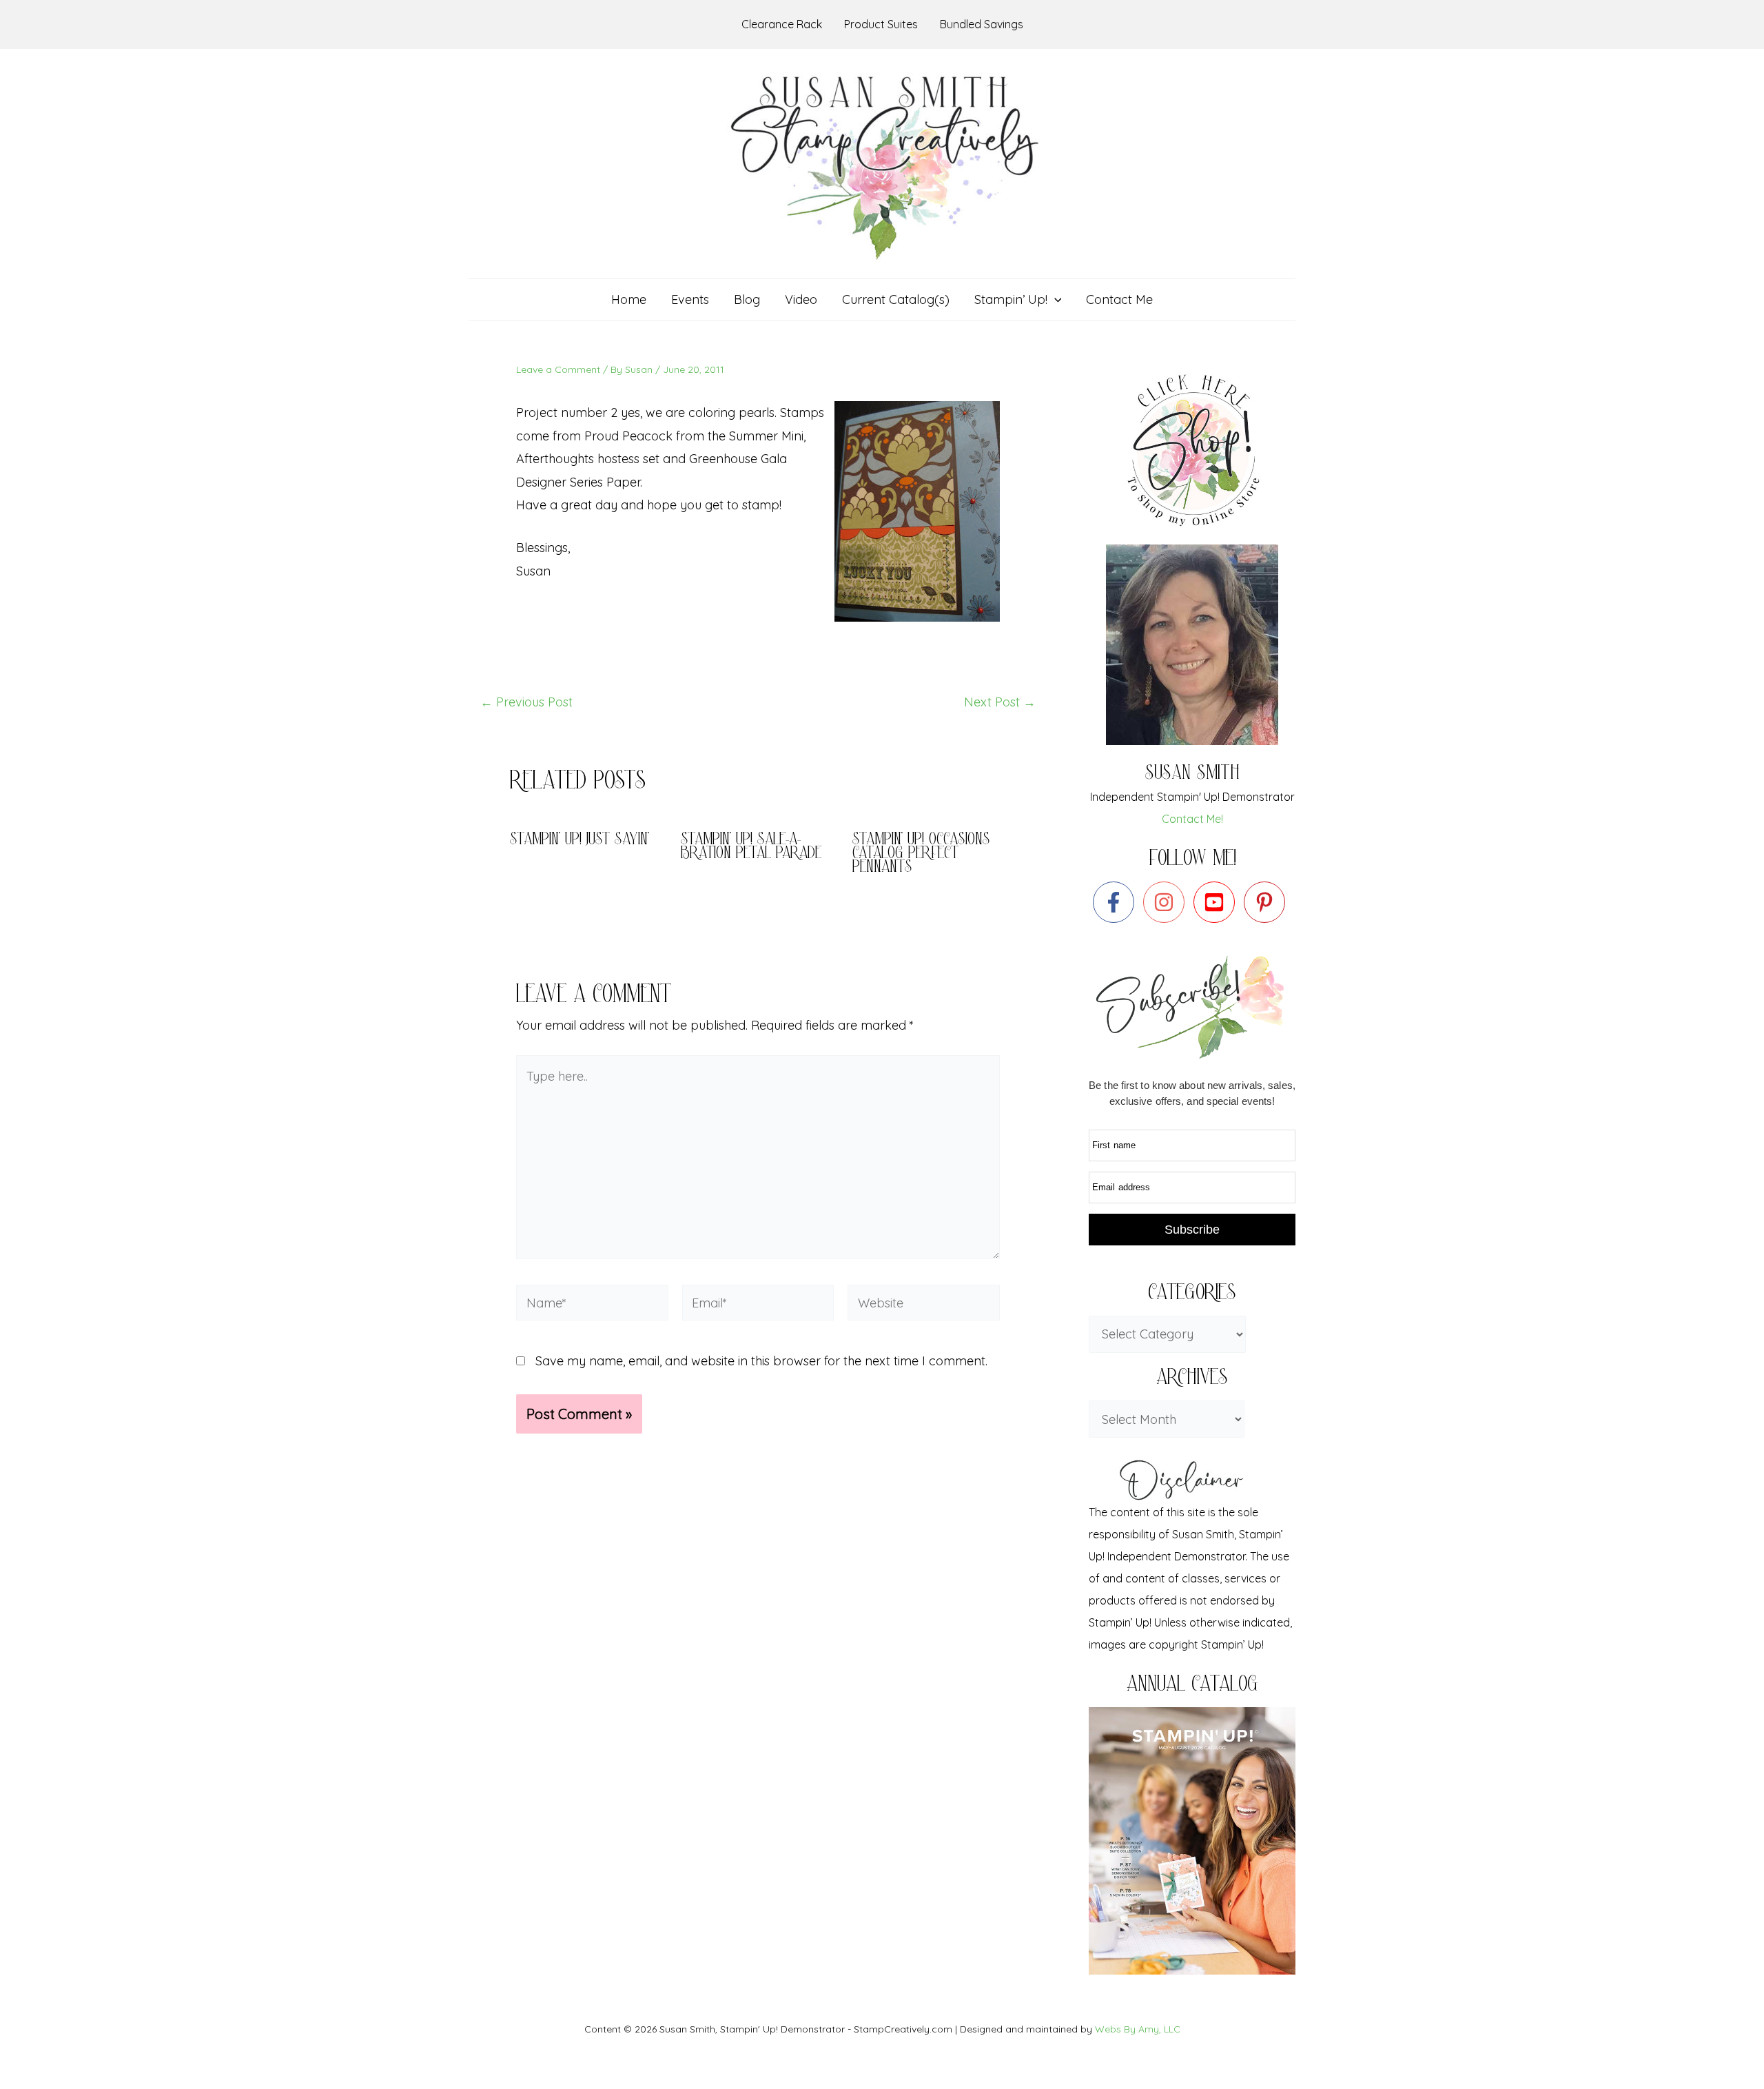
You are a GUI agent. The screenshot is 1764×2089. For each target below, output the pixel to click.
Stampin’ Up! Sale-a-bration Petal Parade (751, 847)
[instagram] (1167, 902)
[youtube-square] (1217, 902)
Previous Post (526, 702)
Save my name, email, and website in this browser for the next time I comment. (761, 1361)
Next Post (1000, 702)
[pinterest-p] (1268, 902)
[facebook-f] (1117, 902)
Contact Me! (1192, 819)
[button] (1055, 300)
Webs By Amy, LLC (1138, 2029)
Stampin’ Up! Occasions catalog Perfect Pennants (921, 854)
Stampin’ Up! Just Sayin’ (580, 840)
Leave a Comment (558, 369)
